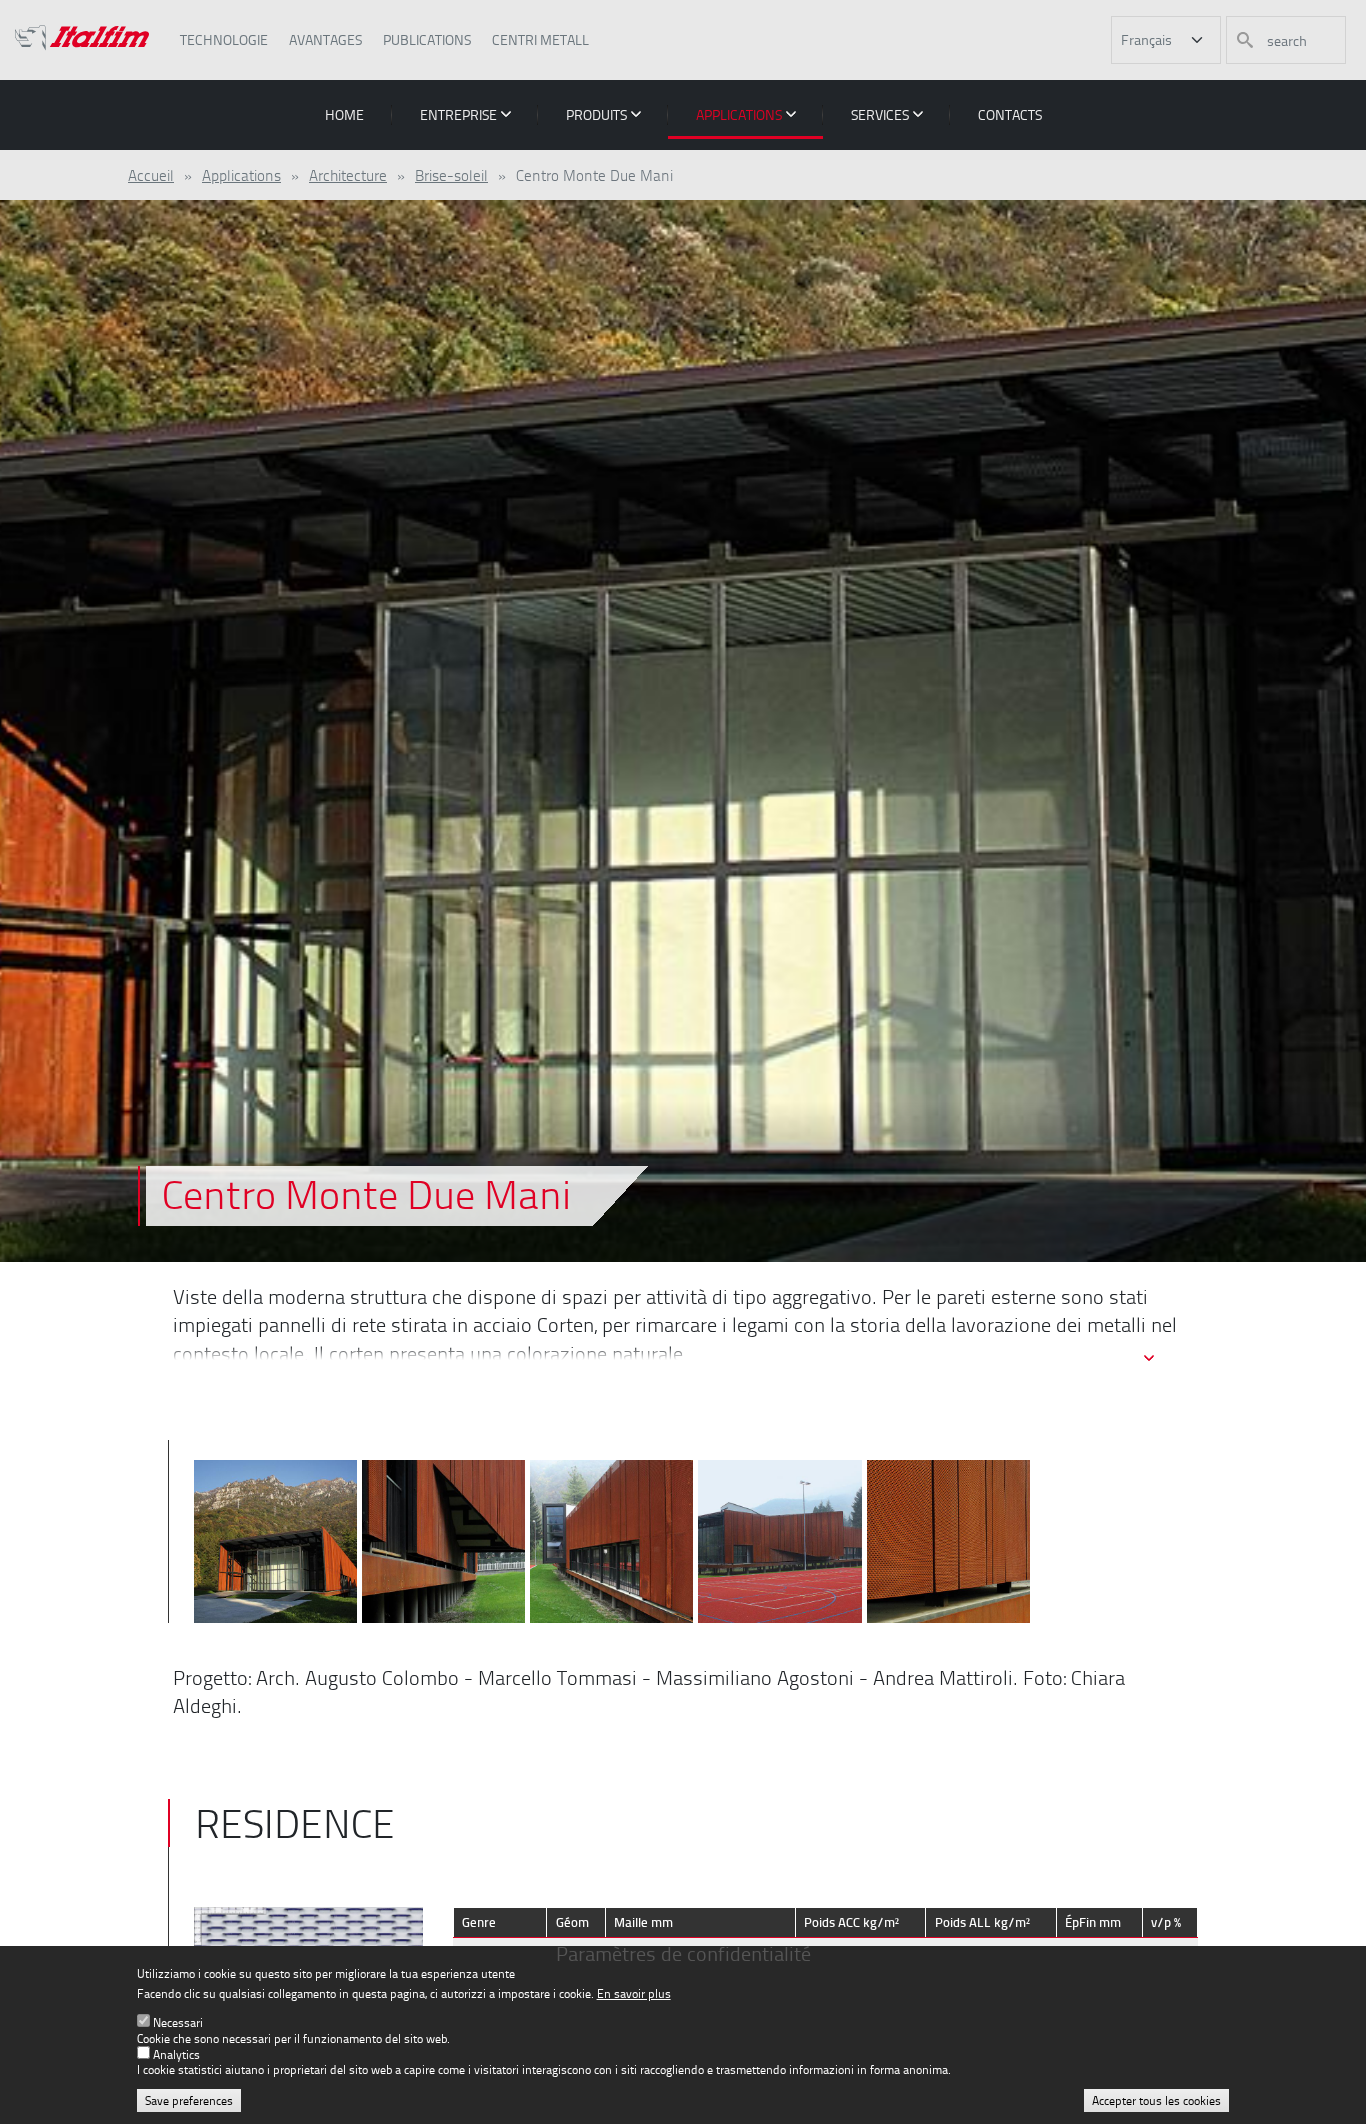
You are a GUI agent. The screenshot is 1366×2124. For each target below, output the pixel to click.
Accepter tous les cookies (1156, 2100)
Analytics (176, 2054)
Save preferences (189, 2100)
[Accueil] (82, 40)
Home (344, 114)
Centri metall (540, 39)
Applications (739, 114)
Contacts (1010, 114)
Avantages (325, 39)
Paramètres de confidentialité (683, 1953)
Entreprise (458, 114)
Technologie (224, 39)
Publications (427, 39)
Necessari (178, 2023)
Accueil (151, 175)
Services (880, 114)
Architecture (348, 175)
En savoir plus (634, 1993)
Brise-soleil (451, 175)
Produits (596, 114)
